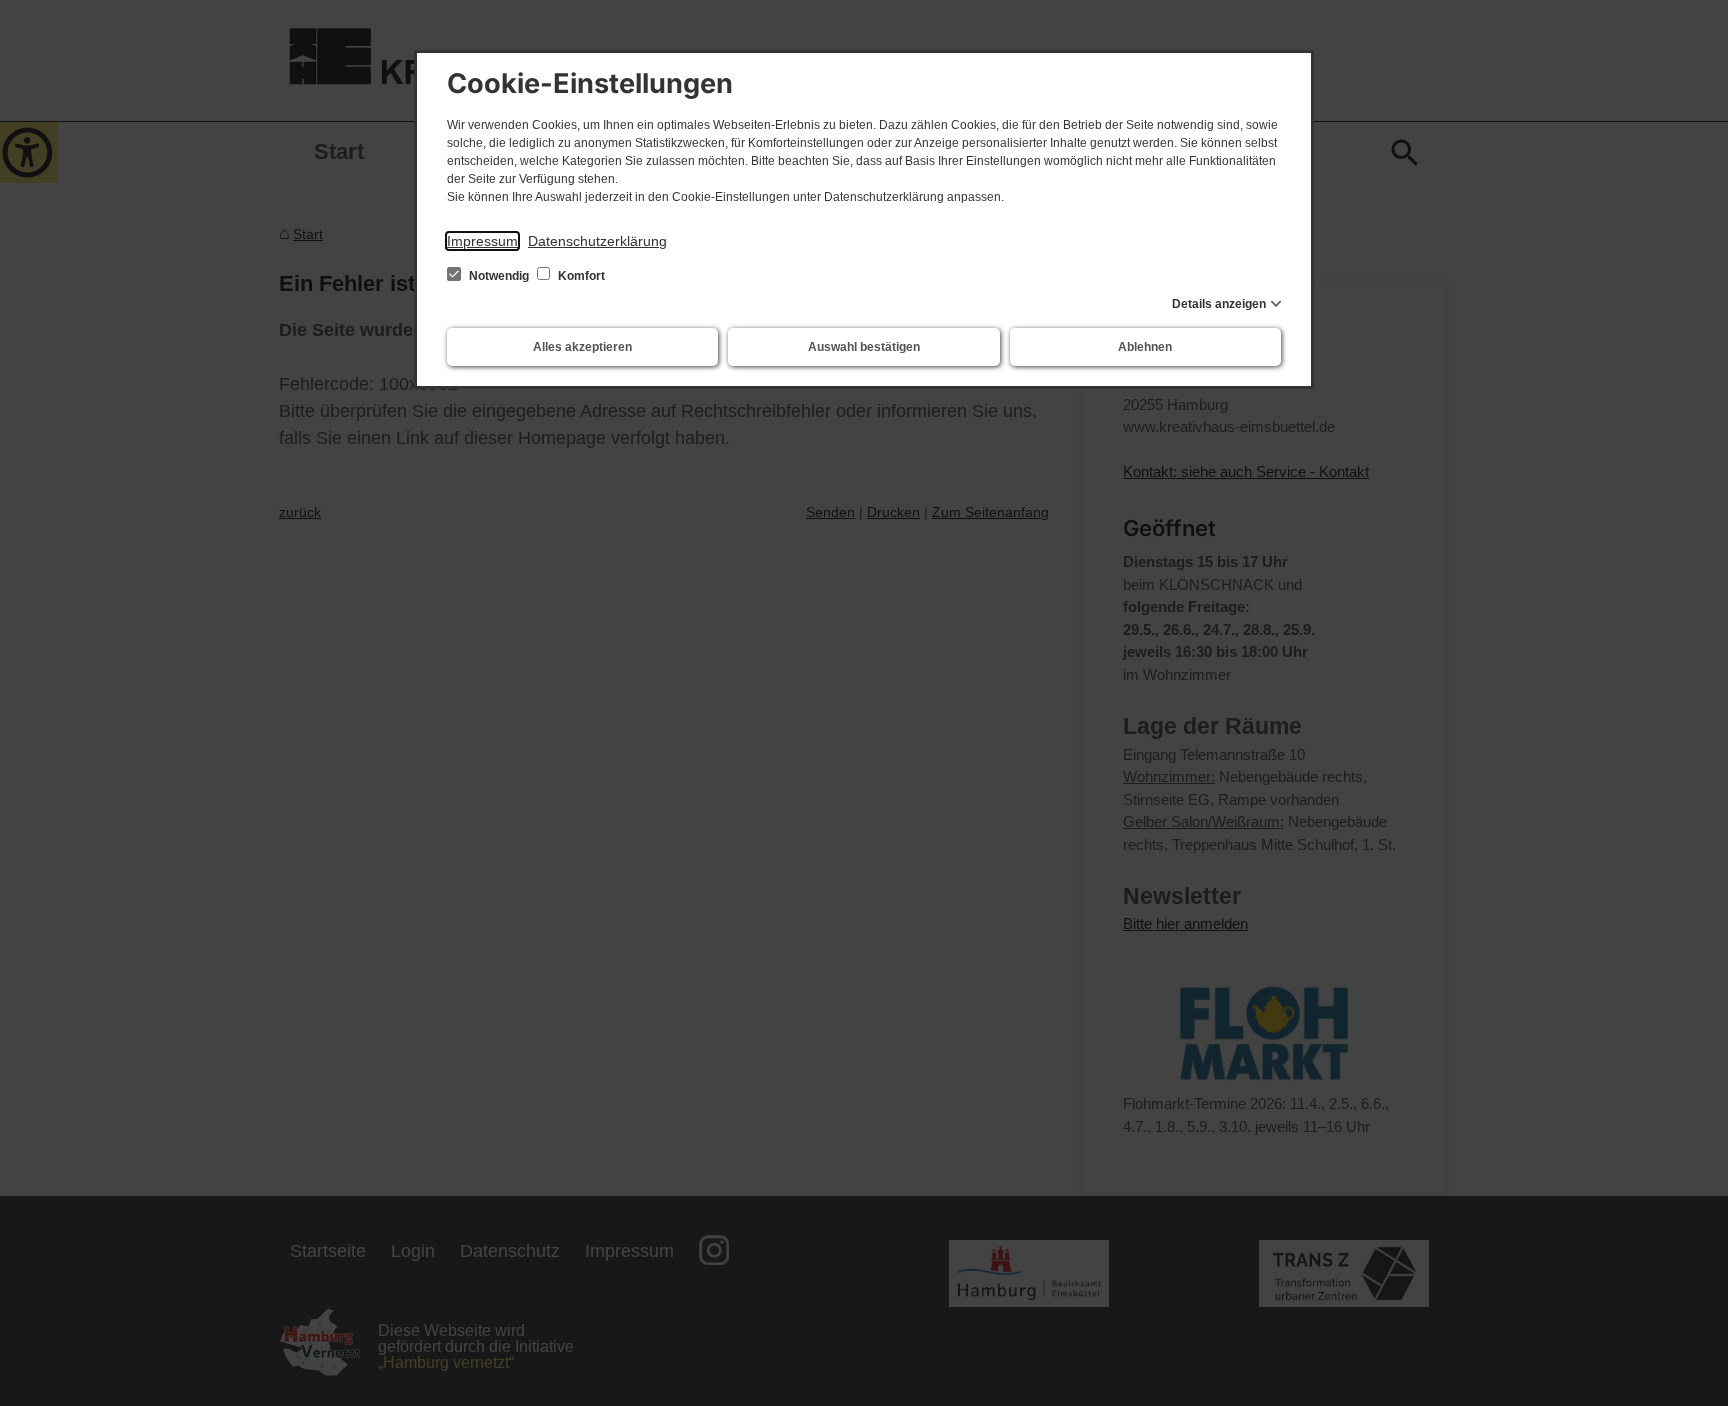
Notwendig (499, 276)
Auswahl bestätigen (864, 347)
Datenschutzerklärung (597, 241)
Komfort (580, 276)
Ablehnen (1145, 347)
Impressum (482, 241)
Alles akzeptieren (582, 347)
